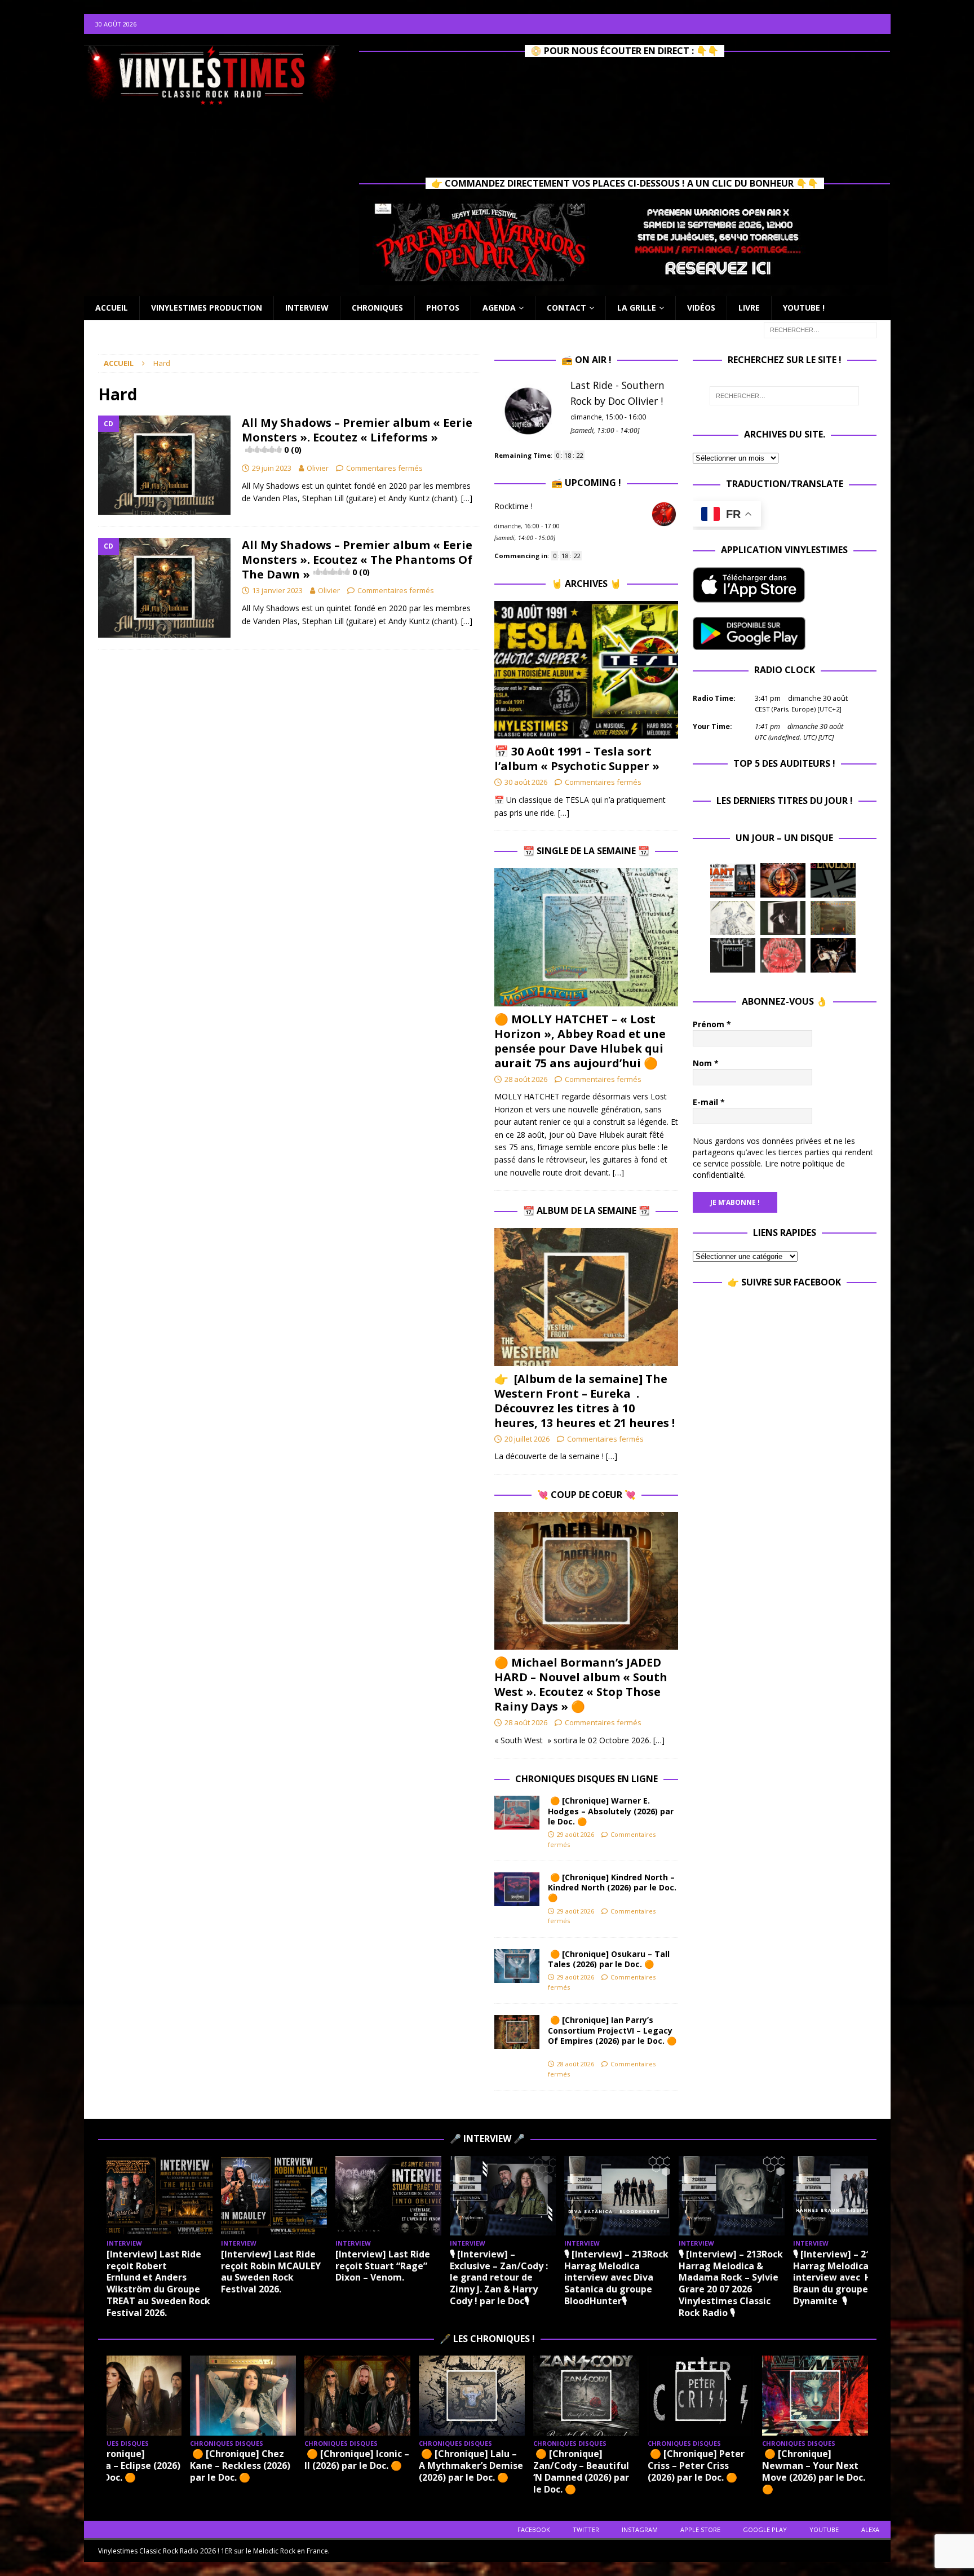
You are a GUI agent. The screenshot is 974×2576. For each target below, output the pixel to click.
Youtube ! (804, 308)
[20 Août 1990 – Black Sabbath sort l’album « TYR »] (833, 918)
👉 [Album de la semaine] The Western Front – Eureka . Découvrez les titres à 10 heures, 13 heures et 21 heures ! (585, 1401)
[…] (467, 498)
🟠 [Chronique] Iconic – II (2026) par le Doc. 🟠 (357, 2460)
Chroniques (377, 308)
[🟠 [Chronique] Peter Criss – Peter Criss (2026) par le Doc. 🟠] (701, 2395)
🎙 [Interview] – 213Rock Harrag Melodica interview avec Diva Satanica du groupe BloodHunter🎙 (616, 2277)
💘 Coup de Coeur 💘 (586, 1495)
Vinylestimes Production (207, 308)
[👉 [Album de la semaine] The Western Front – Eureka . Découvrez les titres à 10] (586, 1297)
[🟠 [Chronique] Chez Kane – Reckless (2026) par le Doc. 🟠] (243, 2395)
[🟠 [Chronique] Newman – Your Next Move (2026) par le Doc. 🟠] (815, 2395)
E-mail (709, 1102)
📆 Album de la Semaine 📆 (586, 1210)
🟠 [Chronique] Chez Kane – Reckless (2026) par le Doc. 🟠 (240, 2465)
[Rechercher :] (820, 329)
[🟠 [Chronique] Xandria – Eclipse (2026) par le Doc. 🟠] (129, 2395)
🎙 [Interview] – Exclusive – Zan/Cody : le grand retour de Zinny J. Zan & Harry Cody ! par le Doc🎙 (499, 2277)
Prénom (712, 1024)
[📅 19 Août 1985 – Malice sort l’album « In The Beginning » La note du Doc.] (733, 955)
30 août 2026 (526, 782)
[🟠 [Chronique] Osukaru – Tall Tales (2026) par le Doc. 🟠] (517, 1966)
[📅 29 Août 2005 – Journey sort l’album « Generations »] (783, 880)
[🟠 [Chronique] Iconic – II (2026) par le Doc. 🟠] (357, 2395)
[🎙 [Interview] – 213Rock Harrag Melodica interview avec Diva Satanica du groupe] (617, 2196)
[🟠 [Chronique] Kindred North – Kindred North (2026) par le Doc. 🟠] (517, 1889)
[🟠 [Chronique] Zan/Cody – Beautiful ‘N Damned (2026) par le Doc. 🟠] (586, 2395)
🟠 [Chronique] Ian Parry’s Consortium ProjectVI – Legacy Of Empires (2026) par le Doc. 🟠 (612, 2035)
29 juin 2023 (272, 468)
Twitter (586, 2529)
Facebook (534, 2529)
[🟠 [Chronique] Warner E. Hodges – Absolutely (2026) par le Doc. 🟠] (517, 1813)
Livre (749, 308)
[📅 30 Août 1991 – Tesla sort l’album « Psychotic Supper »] (586, 670)
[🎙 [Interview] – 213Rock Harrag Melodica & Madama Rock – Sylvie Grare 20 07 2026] (732, 2196)
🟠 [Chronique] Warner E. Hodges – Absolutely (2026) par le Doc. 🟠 (611, 1811)
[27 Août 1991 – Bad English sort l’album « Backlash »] (833, 880)
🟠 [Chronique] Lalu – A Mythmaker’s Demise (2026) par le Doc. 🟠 (471, 2465)
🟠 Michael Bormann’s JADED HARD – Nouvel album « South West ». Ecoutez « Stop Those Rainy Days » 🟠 (581, 1684)
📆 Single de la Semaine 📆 (586, 851)
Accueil (112, 308)
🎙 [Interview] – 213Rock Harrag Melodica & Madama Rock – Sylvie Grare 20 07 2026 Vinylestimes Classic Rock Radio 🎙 (731, 2283)
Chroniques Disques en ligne (586, 1779)
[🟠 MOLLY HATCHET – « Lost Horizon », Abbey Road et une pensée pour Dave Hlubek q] (586, 937)
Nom (706, 1063)
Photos (443, 308)
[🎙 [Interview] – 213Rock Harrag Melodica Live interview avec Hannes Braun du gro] (846, 2196)
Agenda (499, 308)
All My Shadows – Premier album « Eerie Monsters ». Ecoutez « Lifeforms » (357, 435)
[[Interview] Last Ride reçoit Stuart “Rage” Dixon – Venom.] (388, 2196)
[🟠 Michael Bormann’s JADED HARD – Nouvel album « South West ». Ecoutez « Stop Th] (586, 1581)
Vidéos (701, 308)
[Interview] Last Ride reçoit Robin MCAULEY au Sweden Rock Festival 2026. (271, 2272)
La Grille (637, 308)
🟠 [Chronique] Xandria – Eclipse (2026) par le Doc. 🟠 (128, 2465)
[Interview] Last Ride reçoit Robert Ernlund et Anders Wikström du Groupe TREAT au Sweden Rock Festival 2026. (158, 2283)
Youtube (824, 2529)
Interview (307, 308)
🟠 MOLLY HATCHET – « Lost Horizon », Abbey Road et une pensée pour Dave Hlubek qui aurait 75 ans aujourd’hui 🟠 (580, 1041)
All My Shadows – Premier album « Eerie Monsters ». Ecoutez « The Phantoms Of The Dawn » (357, 560)
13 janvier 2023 (277, 590)
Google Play (765, 2529)
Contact (566, 308)
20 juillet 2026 (527, 1439)
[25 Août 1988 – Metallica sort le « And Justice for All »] (733, 918)
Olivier (318, 468)
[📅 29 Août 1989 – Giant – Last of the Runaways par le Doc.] (733, 880)
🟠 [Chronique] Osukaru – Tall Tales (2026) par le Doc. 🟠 (609, 1959)
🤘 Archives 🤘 (586, 584)
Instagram (640, 2529)
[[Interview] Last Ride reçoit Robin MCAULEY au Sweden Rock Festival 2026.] (274, 2196)
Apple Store (700, 2529)
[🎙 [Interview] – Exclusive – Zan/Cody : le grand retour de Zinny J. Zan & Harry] (503, 2196)
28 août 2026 (526, 1079)
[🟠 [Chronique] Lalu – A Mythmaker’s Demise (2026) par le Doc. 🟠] (472, 2395)
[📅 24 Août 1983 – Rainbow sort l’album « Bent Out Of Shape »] (783, 918)
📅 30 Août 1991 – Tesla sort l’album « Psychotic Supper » (577, 759)
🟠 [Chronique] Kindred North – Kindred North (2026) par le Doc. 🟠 (612, 1887)
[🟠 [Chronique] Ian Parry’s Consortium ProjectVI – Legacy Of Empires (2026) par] (517, 2032)
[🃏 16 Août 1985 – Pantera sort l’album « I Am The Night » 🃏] (783, 955)
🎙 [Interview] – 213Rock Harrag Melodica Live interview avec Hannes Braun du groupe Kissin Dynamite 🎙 (846, 2277)
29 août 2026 (575, 1834)
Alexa (870, 2529)
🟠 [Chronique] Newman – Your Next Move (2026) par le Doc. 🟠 (814, 2471)
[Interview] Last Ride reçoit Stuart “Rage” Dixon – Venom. (383, 2266)
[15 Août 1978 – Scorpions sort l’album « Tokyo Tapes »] (833, 955)
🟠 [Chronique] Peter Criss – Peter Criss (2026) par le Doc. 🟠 (696, 2465)
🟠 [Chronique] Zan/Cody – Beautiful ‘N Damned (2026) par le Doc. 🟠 (581, 2471)
